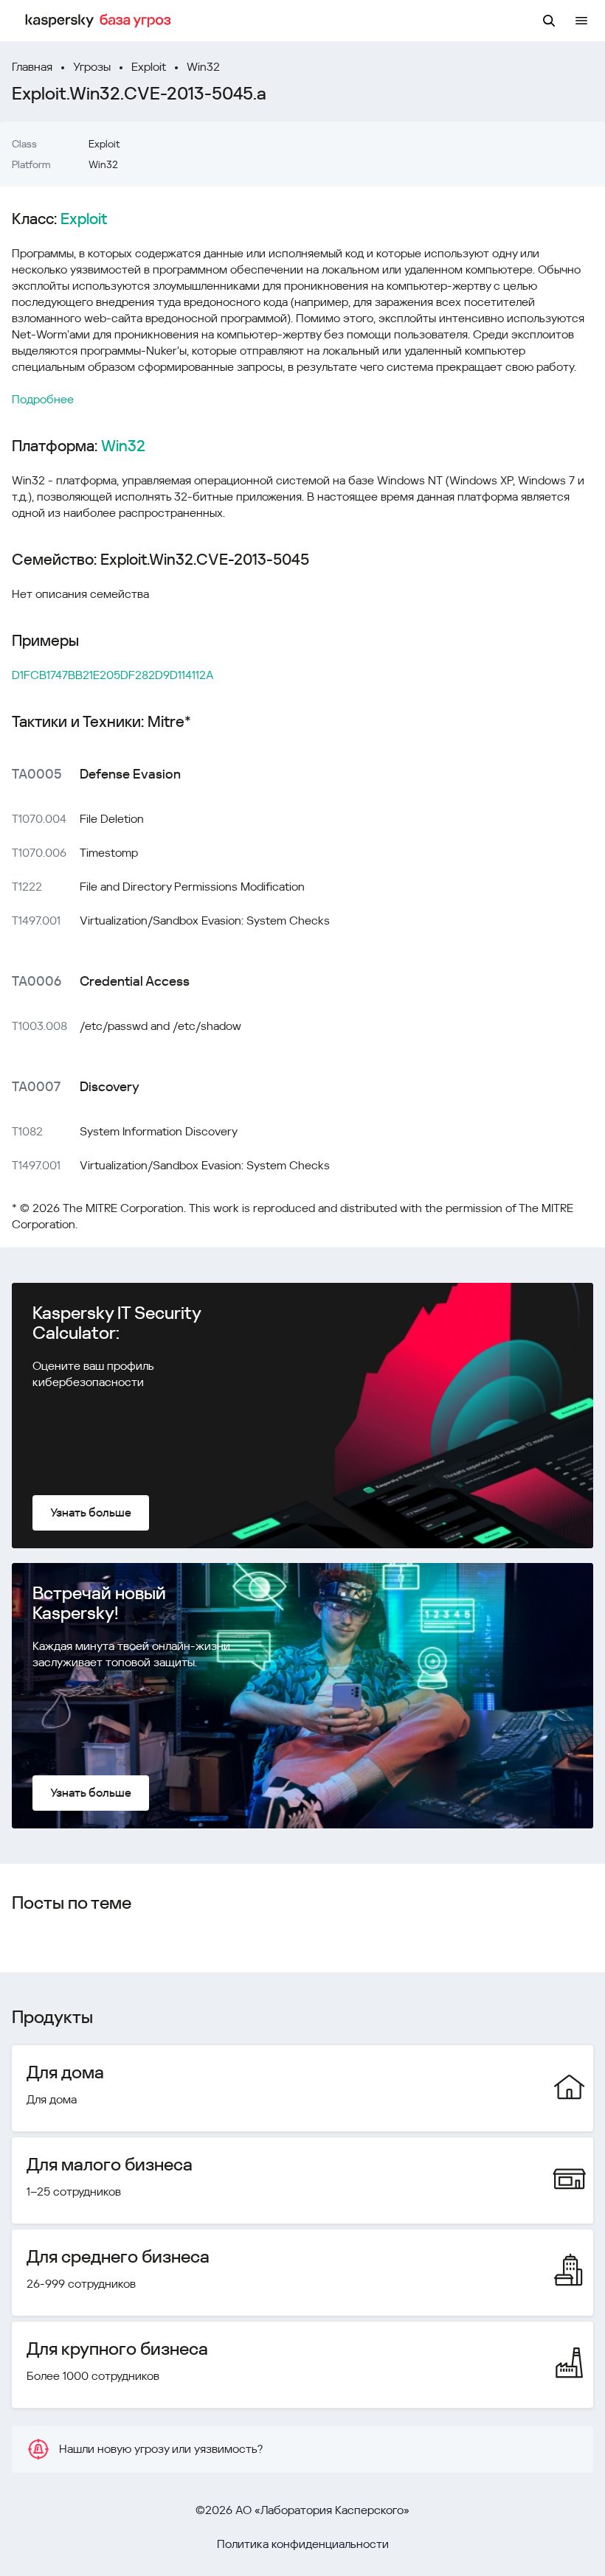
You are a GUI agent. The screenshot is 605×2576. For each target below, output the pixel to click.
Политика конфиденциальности (303, 2544)
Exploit (149, 67)
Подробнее (43, 399)
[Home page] (100, 21)
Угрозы (92, 67)
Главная (32, 67)
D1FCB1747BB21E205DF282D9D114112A (113, 675)
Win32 (203, 67)
